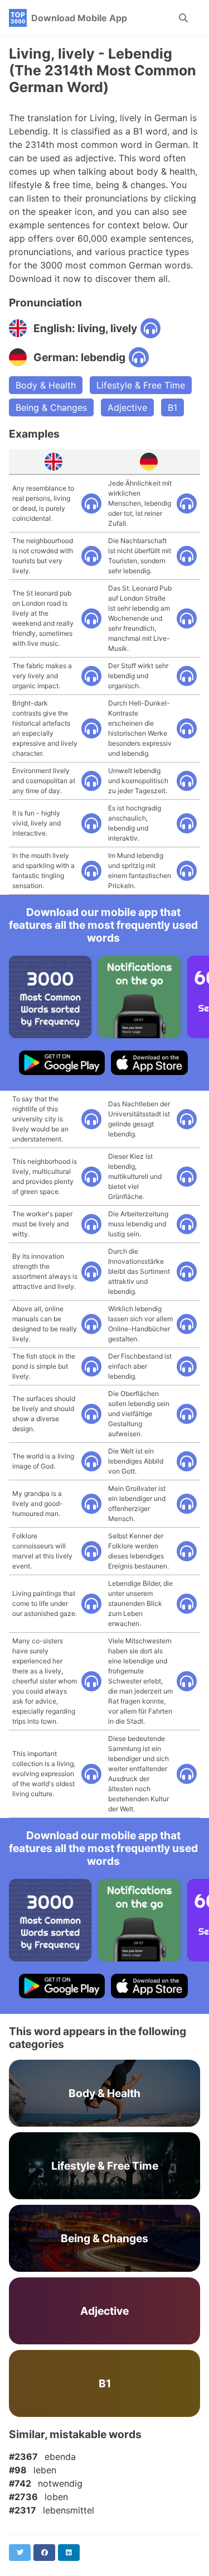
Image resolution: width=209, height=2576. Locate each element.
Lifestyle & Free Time (141, 385)
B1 (172, 407)
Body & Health (46, 385)
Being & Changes (51, 407)
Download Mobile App (79, 18)
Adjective (127, 407)
